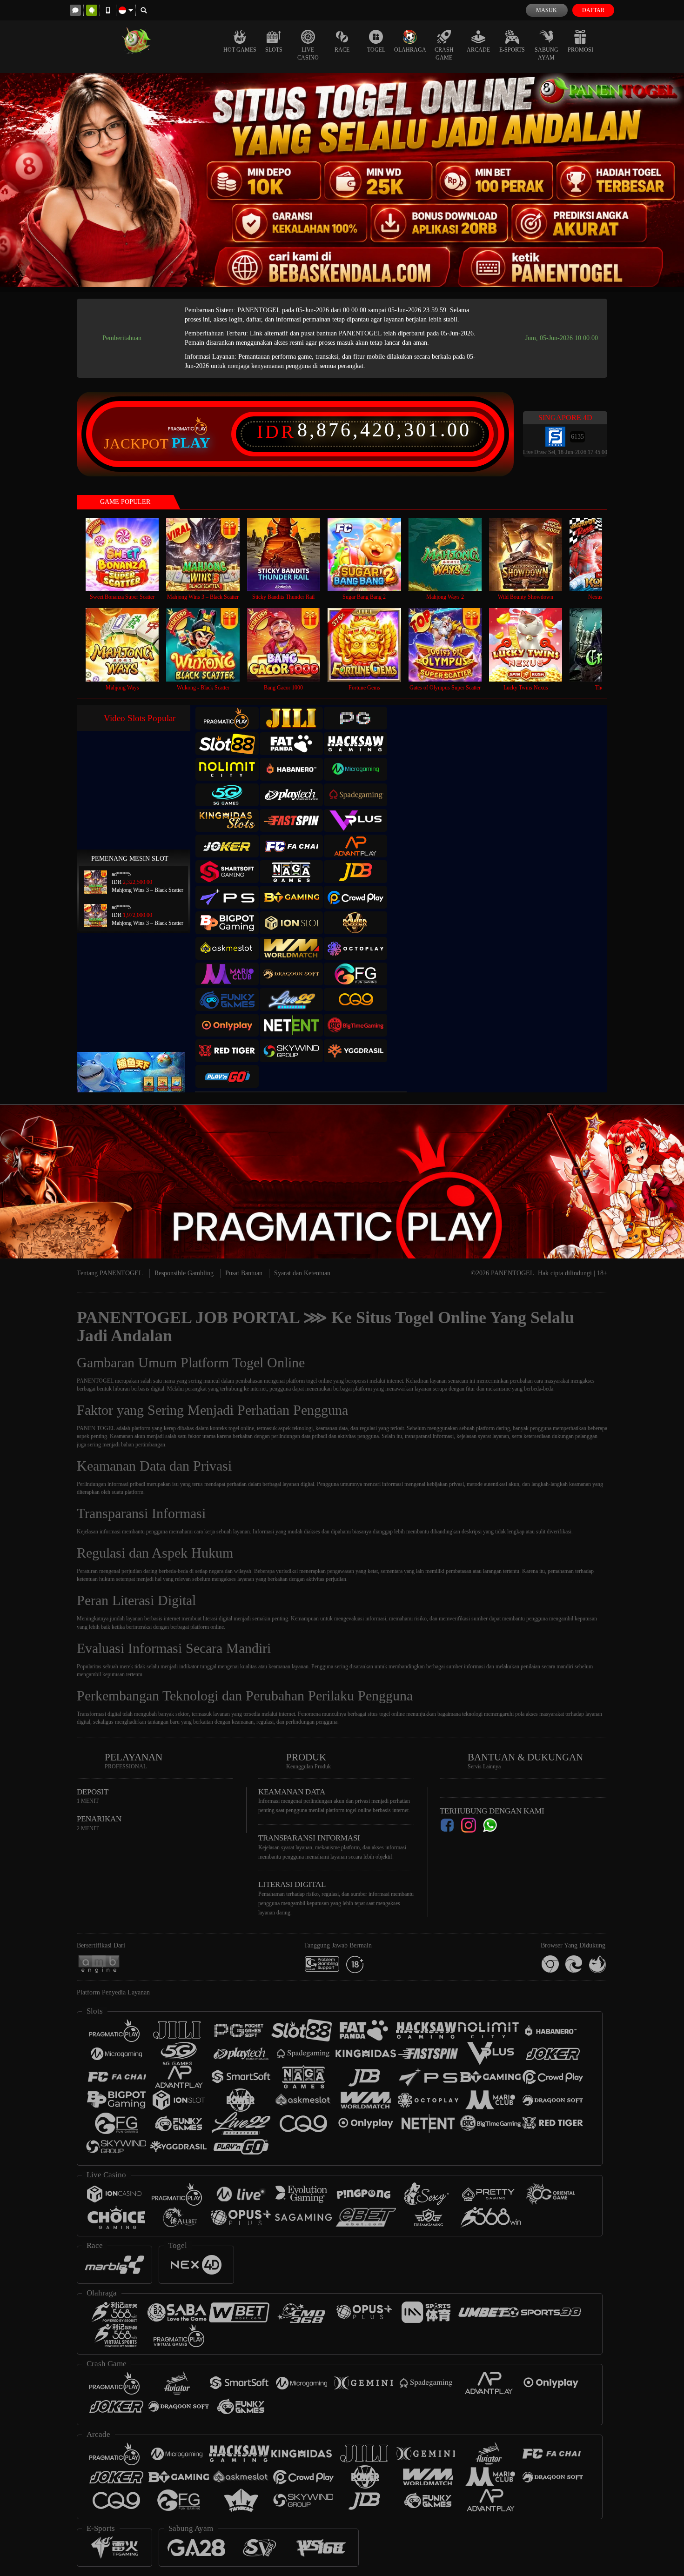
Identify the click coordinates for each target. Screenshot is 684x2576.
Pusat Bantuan (244, 1273)
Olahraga (410, 50)
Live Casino (308, 54)
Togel (376, 50)
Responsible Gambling (184, 1273)
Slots (274, 50)
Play (191, 443)
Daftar (593, 10)
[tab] (227, 718)
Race (342, 50)
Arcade (478, 50)
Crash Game (444, 54)
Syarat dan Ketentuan (302, 1273)
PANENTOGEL (95, 1381)
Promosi (580, 50)
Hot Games (240, 50)
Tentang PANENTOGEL (110, 1273)
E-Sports (512, 50)
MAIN (128, 554)
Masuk (547, 10)
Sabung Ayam (547, 54)
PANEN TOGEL (96, 1428)
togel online (392, 1714)
